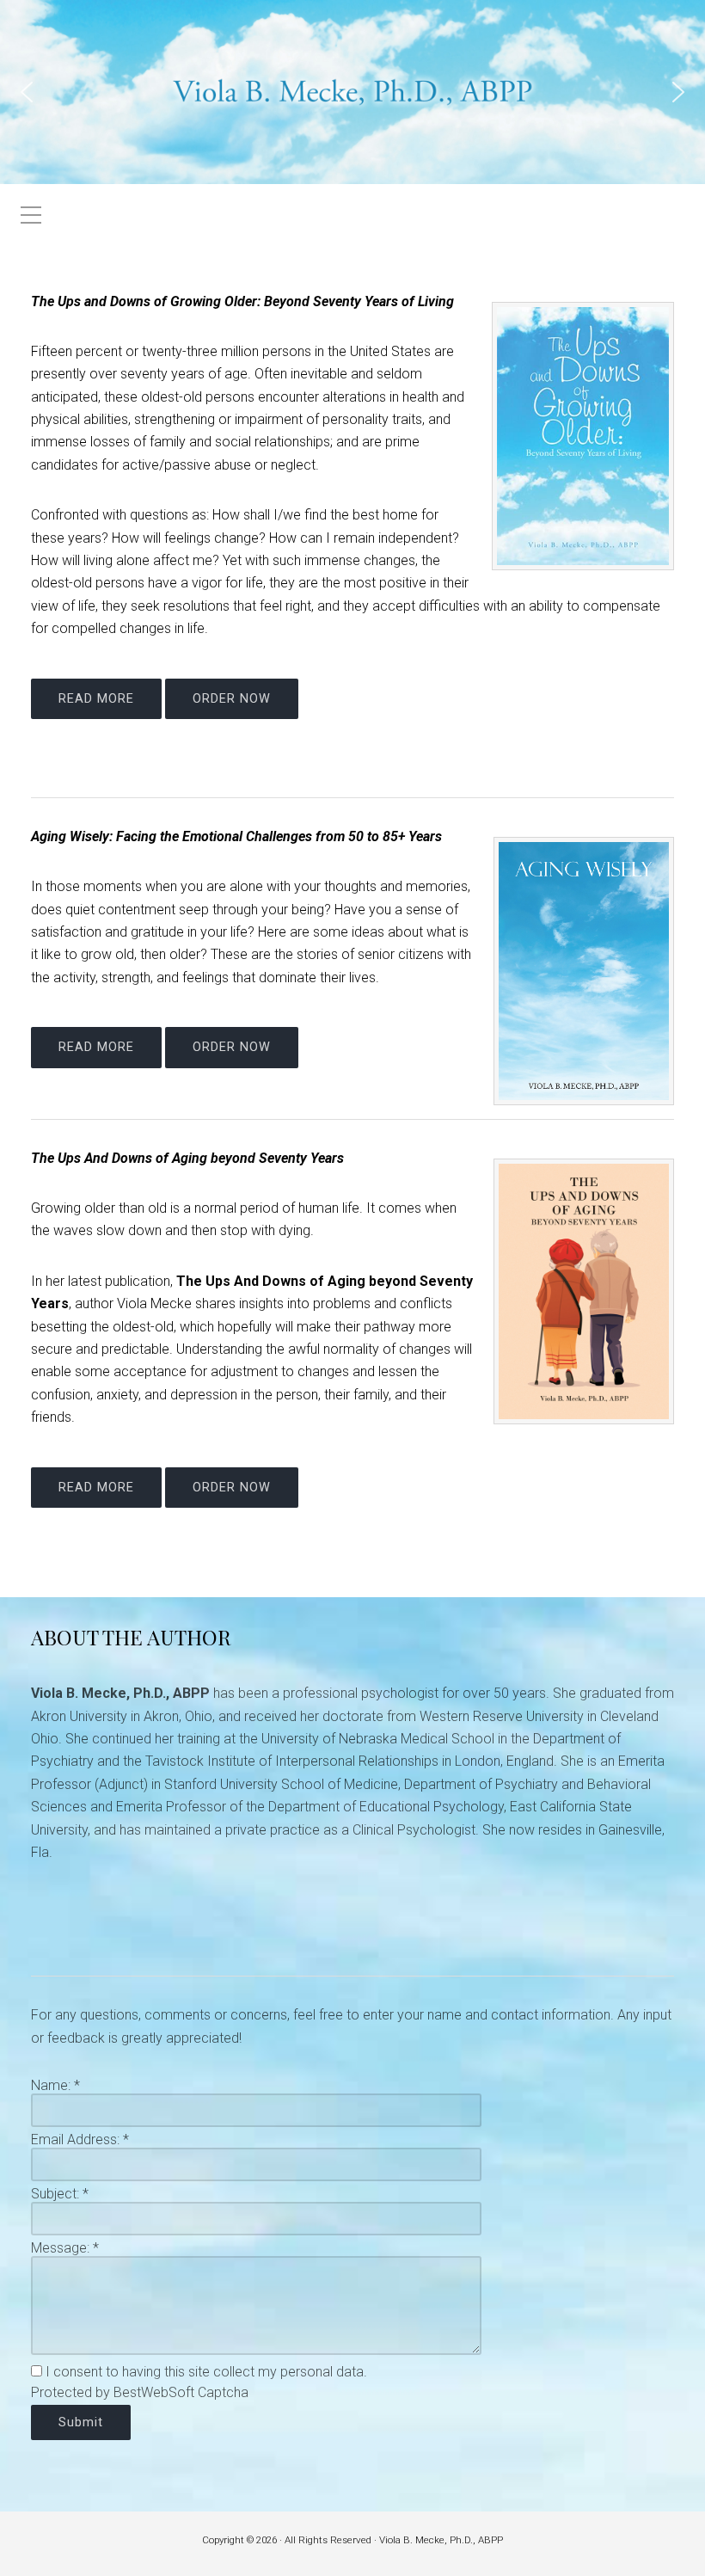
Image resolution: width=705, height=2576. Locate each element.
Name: (55, 2085)
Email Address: (80, 2139)
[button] (27, 92)
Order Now (232, 699)
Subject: (60, 2194)
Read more (96, 699)
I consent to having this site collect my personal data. (206, 2372)
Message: (65, 2248)
